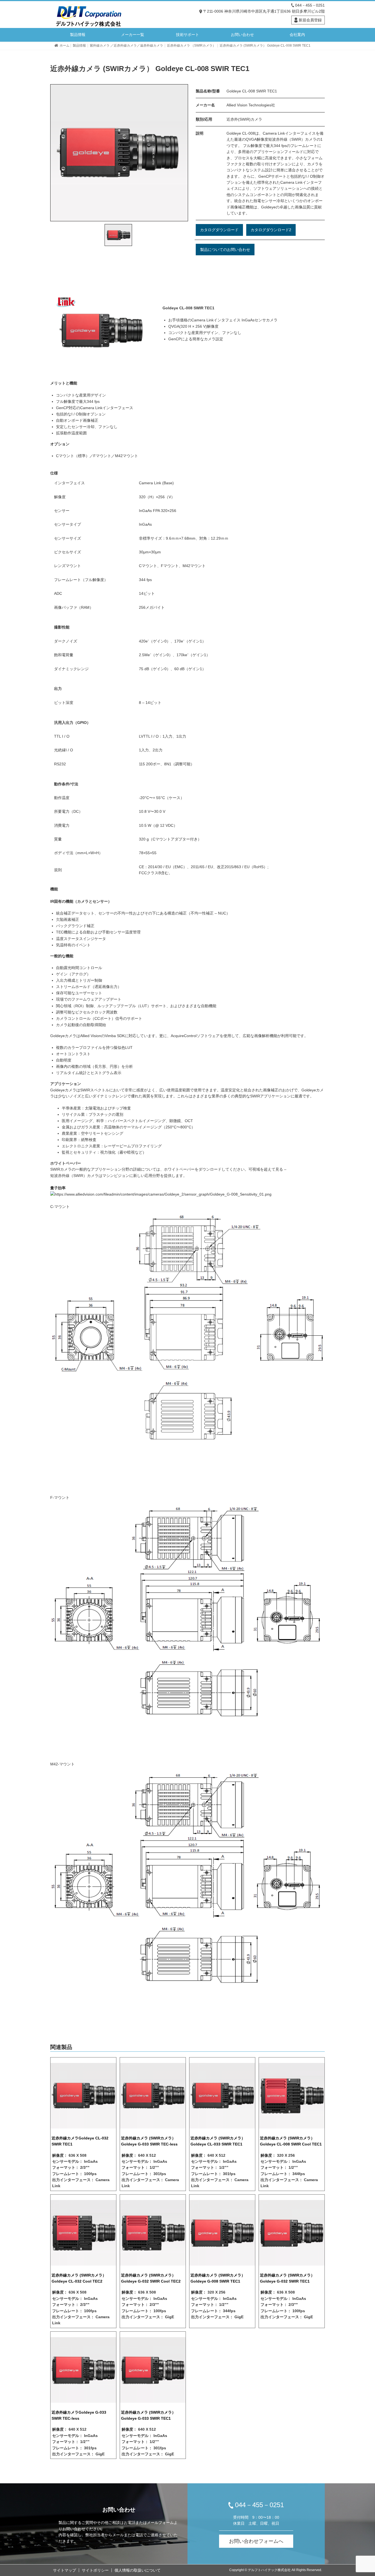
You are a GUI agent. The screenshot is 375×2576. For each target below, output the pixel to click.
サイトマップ (65, 2570)
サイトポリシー (95, 2570)
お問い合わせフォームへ (256, 2541)
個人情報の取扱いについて (138, 2570)
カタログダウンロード (219, 230)
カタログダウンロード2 (271, 230)
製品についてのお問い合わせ (225, 250)
